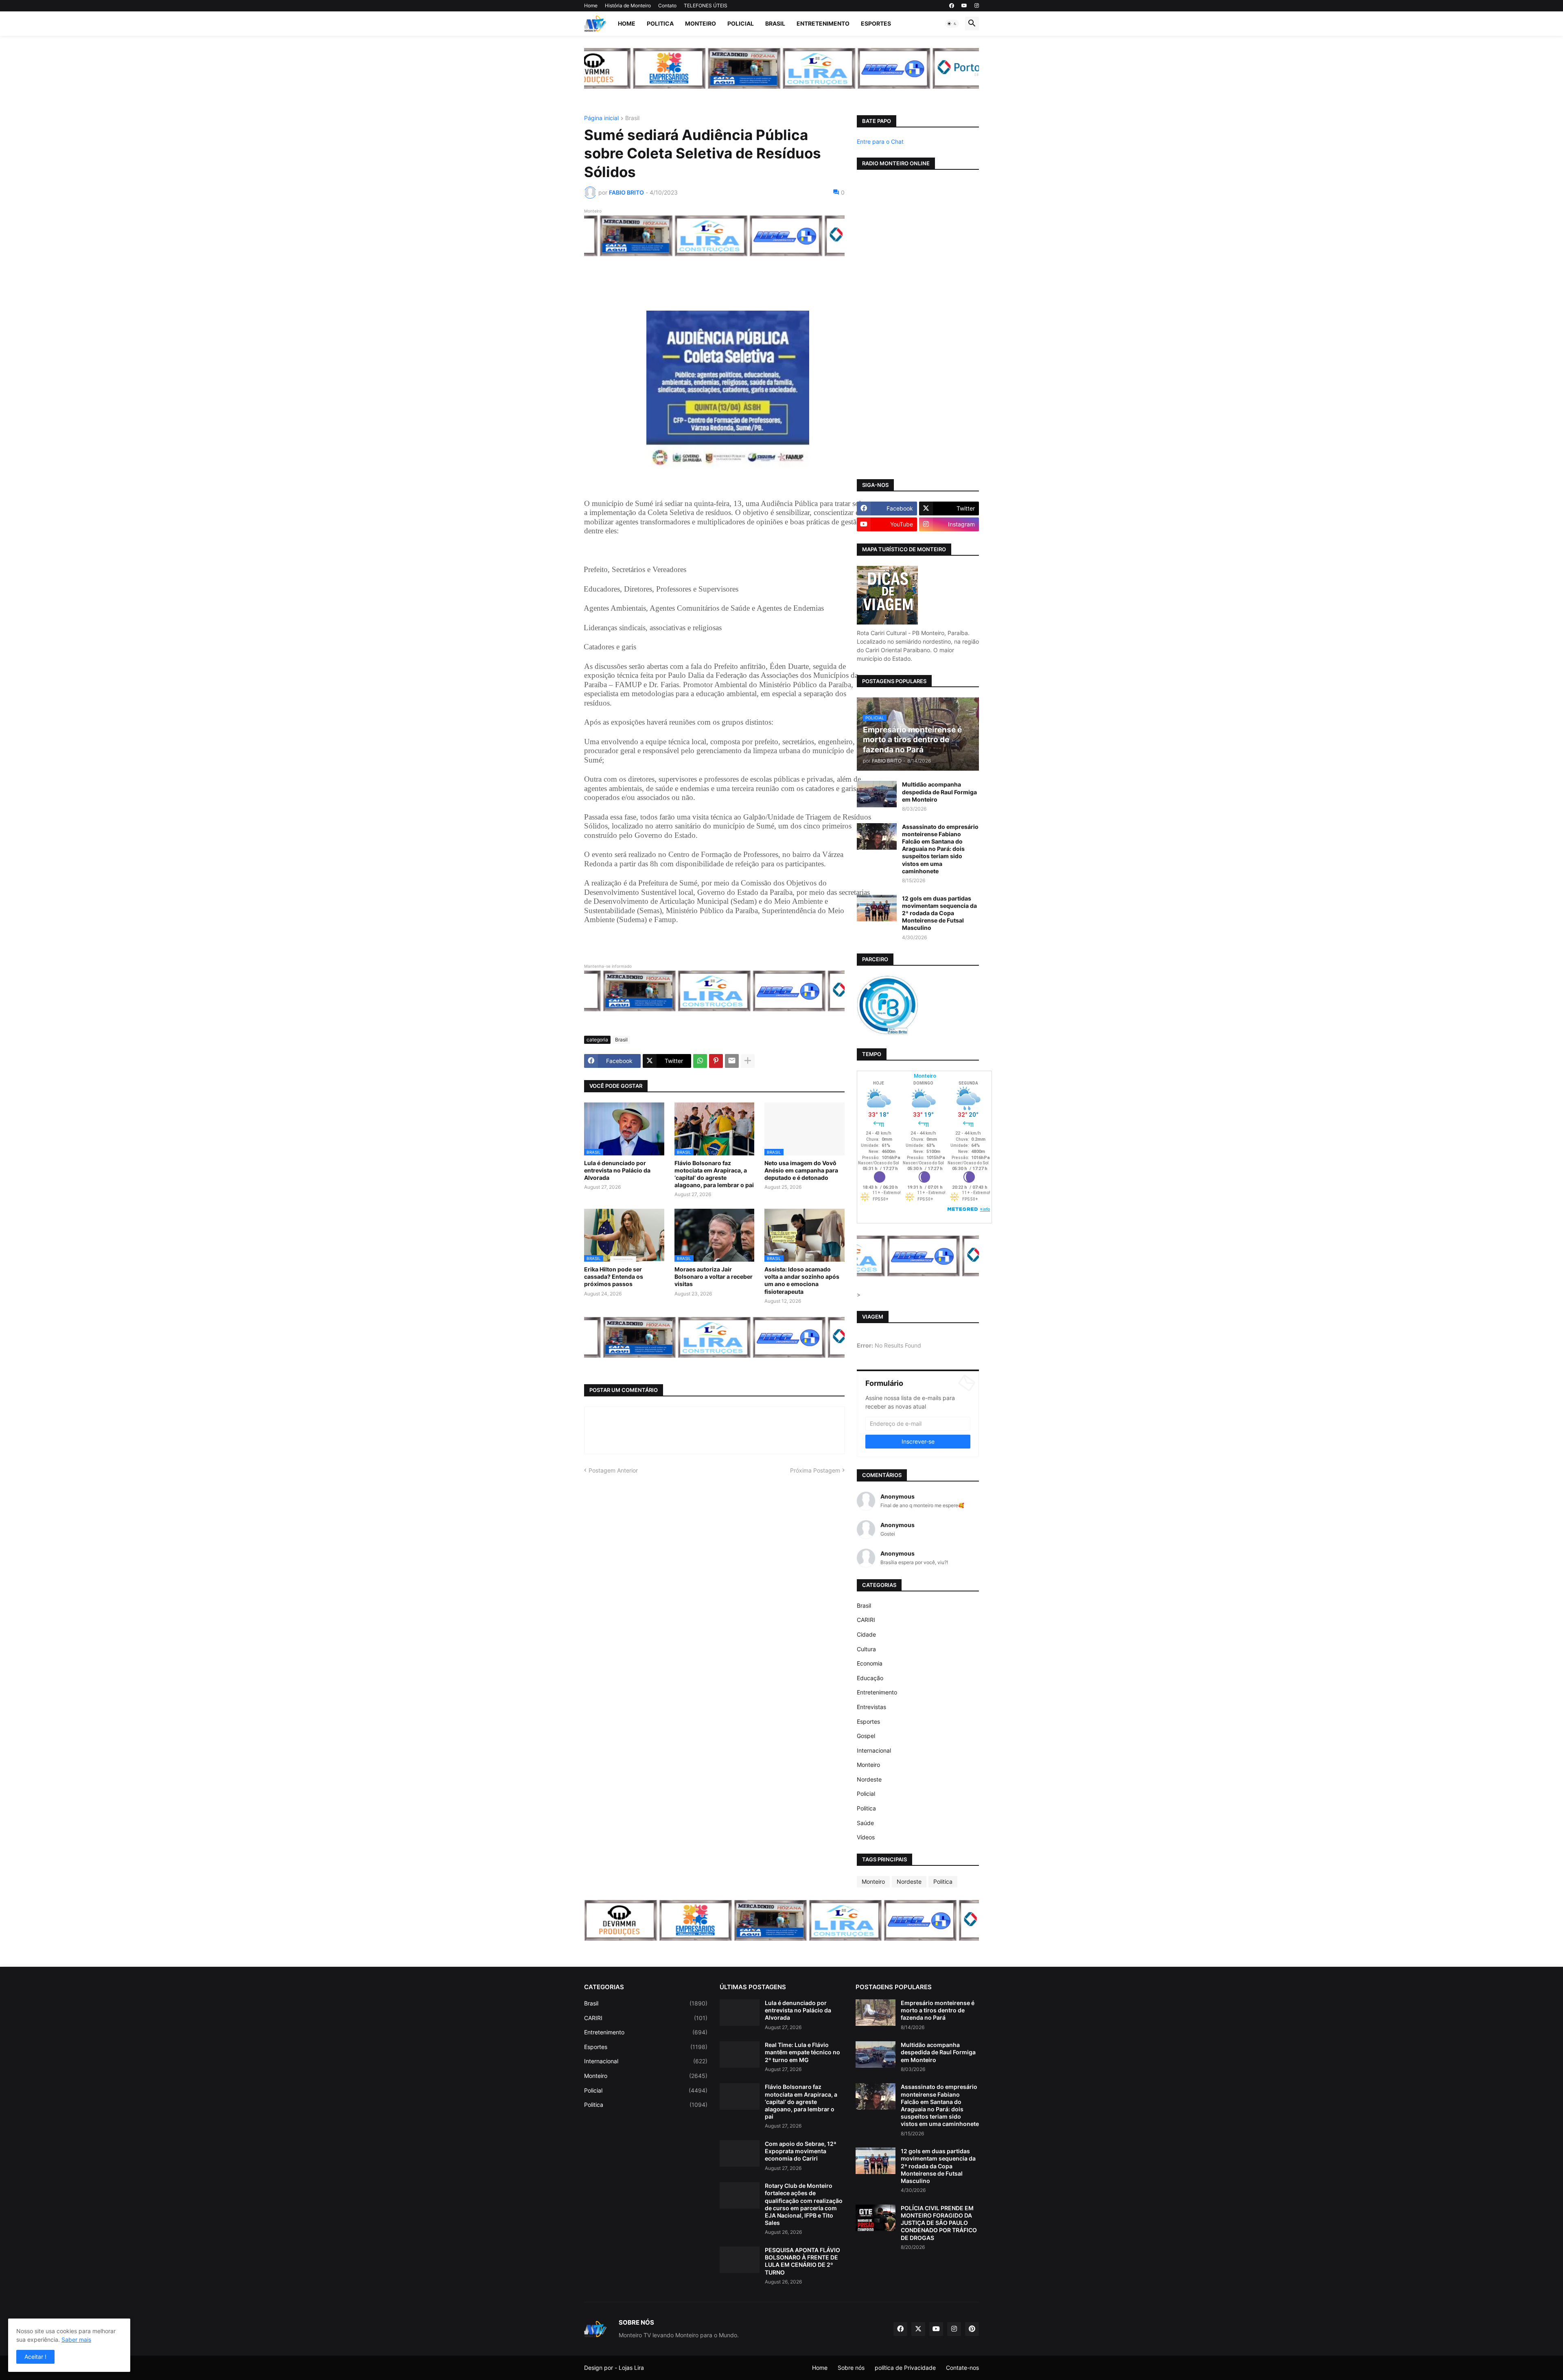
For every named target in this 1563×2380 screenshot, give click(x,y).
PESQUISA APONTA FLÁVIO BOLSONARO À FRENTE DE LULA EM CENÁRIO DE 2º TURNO (802, 2261)
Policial (741, 23)
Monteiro (701, 23)
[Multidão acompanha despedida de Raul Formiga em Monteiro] (877, 794)
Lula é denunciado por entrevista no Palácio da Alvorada (617, 1170)
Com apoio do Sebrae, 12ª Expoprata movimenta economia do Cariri (801, 2151)
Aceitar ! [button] (35, 2357)
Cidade (866, 1634)
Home (591, 5)
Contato (667, 5)
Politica (660, 23)
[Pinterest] (716, 1061)
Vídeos (866, 1837)
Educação (870, 1678)
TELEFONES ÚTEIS (706, 5)
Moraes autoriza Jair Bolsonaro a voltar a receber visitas (714, 1277)
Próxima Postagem (815, 1470)
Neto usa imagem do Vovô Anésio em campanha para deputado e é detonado (801, 1170)
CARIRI (866, 1620)
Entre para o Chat (880, 141)
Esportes (876, 23)
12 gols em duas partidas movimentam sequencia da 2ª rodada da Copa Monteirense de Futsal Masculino (939, 913)
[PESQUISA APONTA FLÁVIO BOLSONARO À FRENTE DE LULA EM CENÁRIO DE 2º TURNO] (740, 2260)
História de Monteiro (628, 5)
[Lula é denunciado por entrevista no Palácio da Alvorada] (740, 2013)
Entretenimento (823, 23)
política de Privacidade (905, 2368)
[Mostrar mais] (748, 1061)
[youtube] (964, 6)
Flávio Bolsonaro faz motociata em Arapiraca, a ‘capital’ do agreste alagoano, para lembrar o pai (714, 1174)
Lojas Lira (631, 2368)
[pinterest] (972, 2329)
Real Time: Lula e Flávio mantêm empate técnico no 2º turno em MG (802, 2052)
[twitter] (918, 2329)
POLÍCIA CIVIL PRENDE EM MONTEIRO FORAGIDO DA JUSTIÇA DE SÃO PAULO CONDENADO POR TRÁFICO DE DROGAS (939, 2223)
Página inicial (601, 118)
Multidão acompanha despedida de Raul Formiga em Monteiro (939, 792)
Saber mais (76, 2339)
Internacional (874, 1750)
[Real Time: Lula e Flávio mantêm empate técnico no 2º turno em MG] (740, 2055)
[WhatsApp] (700, 1061)
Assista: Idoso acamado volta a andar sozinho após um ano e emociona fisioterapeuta (802, 1280)
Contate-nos (962, 2368)
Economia (870, 1663)
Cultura (866, 1649)
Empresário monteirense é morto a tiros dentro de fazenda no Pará (938, 2010)
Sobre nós (851, 2368)
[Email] (732, 1061)
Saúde (865, 1823)
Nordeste (869, 1779)
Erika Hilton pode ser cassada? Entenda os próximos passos (614, 1277)
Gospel (866, 1736)
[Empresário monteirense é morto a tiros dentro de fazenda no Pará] (876, 2013)
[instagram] (977, 6)
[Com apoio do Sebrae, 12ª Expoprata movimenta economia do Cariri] (740, 2153)
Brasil (775, 23)
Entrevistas (871, 1707)
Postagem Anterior (613, 1470)
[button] (952, 24)
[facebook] (952, 6)
